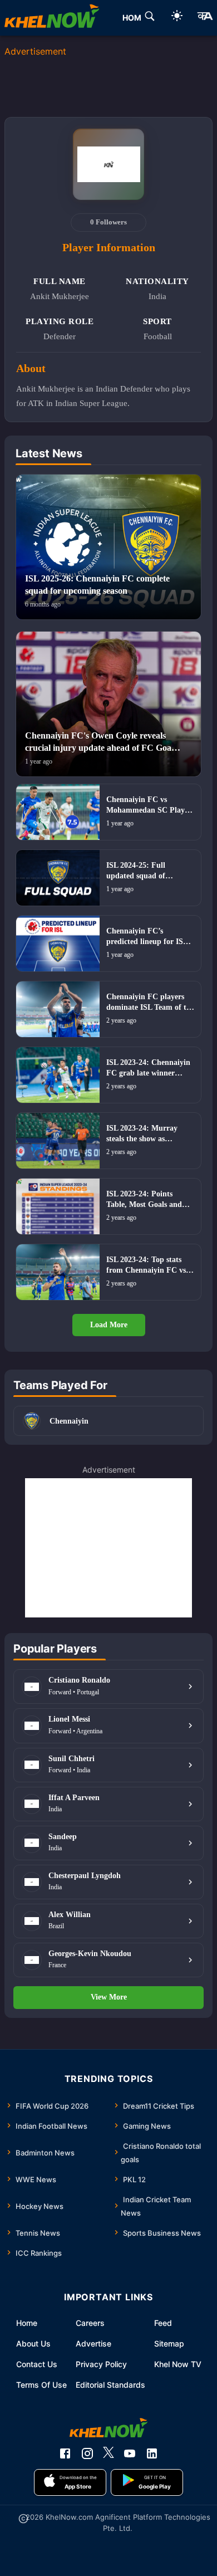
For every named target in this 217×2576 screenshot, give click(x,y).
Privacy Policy (101, 2364)
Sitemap (169, 2343)
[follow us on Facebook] (65, 2453)
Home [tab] (134, 18)
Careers (90, 2323)
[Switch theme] (177, 18)
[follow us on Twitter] (108, 2453)
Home (27, 2323)
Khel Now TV (178, 2364)
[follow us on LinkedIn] (152, 2453)
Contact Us (37, 2364)
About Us (33, 2343)
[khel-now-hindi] (205, 18)
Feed (163, 2323)
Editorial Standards (110, 2385)
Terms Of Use (41, 2385)
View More (109, 1997)
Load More (109, 1325)
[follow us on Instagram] (87, 2453)
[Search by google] (150, 18)
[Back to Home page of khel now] (52, 18)
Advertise (93, 2343)
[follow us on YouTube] (130, 2453)
